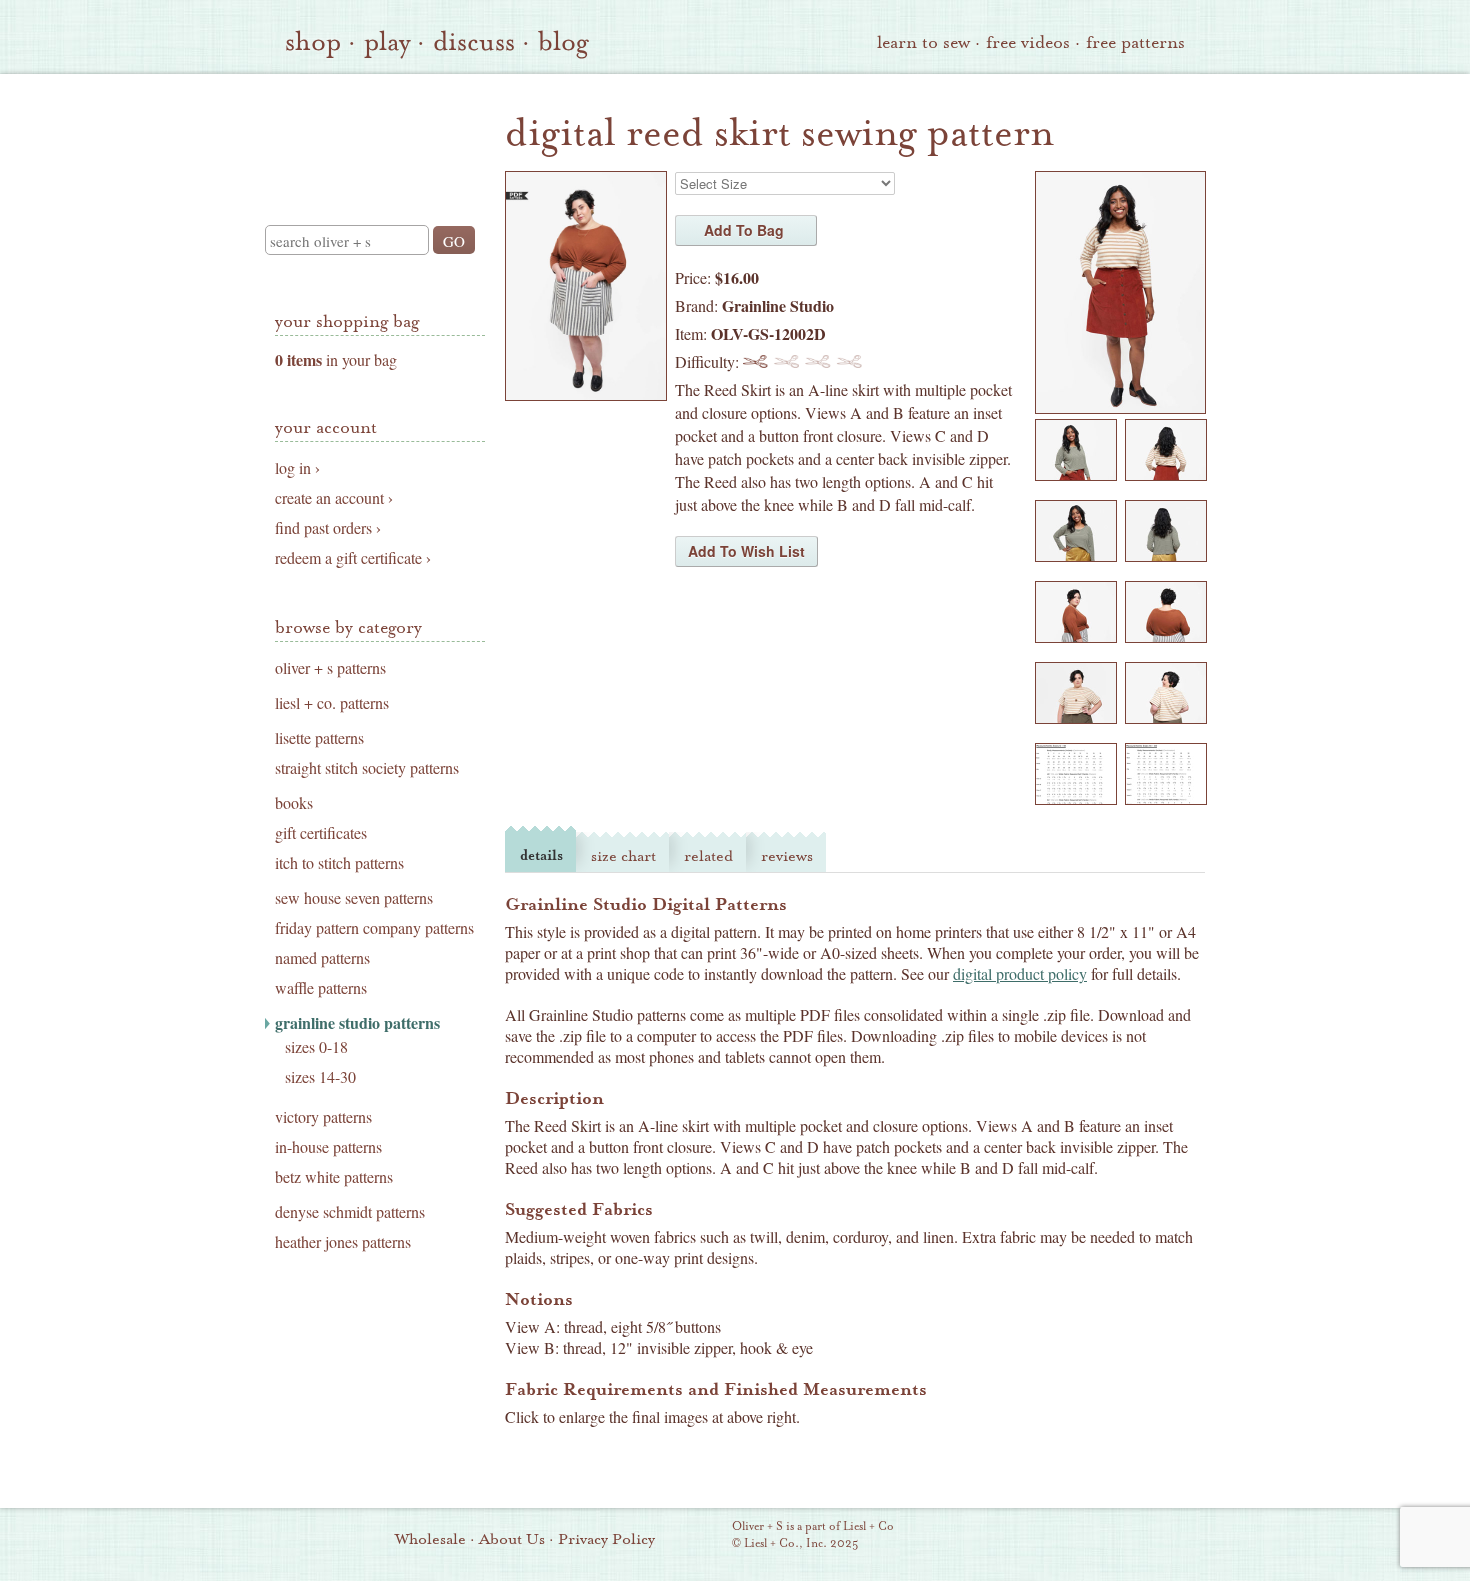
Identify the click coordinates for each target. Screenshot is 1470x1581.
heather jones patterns (343, 1242)
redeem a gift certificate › (353, 558)
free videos (1028, 42)
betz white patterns (334, 1177)
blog (563, 42)
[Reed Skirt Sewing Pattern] (586, 394)
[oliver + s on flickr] (1036, 1537)
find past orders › (328, 528)
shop (313, 42)
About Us (512, 1539)
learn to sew (923, 42)
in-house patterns (328, 1147)
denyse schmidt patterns (350, 1212)
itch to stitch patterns (339, 863)
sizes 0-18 (316, 1047)
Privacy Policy (606, 1539)
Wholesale (430, 1539)
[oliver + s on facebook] (1070, 1537)
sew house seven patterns (354, 898)
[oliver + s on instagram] (1138, 1537)
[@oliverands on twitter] (1104, 1537)
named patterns (322, 958)
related (708, 856)
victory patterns (323, 1117)
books (294, 803)
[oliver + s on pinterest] (1002, 1537)
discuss (474, 42)
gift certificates (321, 833)
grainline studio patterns (357, 1023)
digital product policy (1020, 973)
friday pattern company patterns (374, 928)
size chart (623, 856)
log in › (297, 468)
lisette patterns (319, 738)
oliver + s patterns (330, 668)
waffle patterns (321, 988)
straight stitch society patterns (367, 768)
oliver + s (375, 133)
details (541, 855)
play (387, 42)
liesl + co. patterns (332, 703)
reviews (787, 856)
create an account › (334, 498)
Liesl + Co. (704, 1536)
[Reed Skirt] (1120, 407)
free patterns (1135, 42)
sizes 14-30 (320, 1077)
